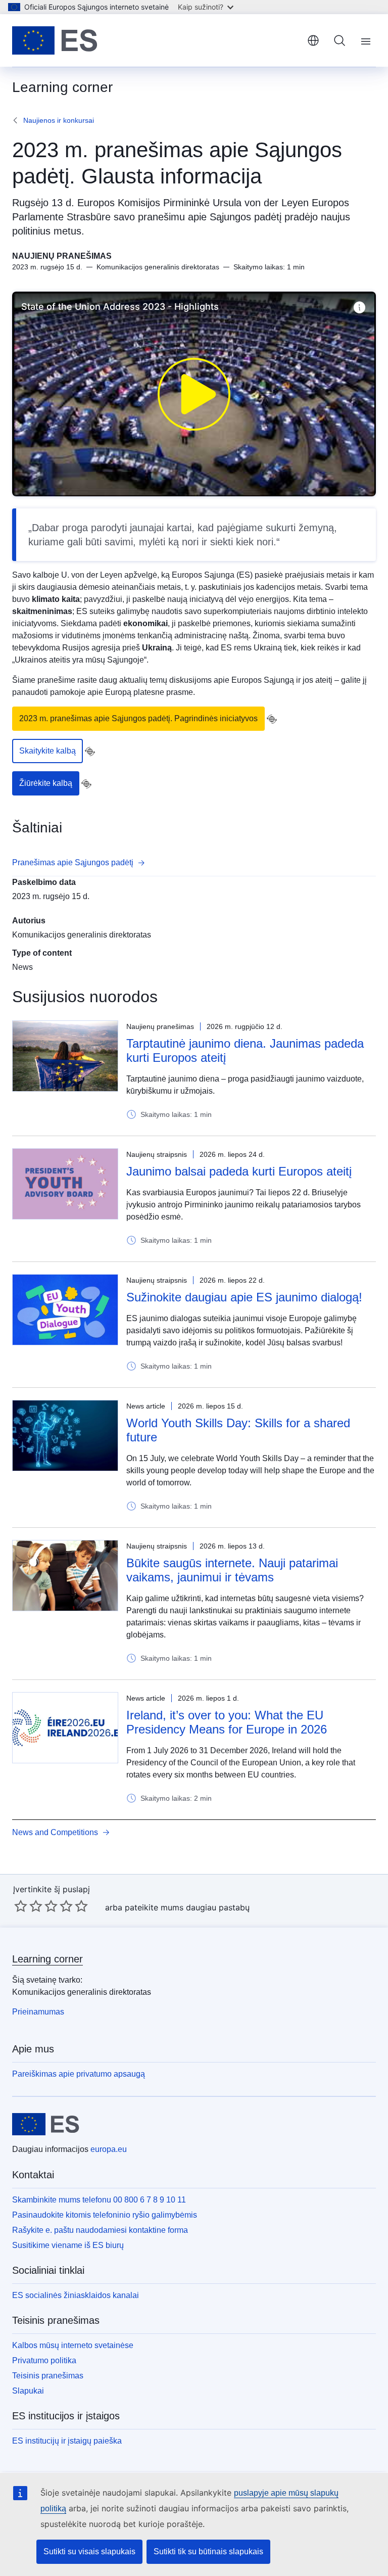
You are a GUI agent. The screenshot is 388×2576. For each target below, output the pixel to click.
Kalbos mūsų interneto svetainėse (73, 2345)
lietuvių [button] (313, 40)
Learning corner (47, 1959)
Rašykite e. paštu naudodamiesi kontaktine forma (100, 2230)
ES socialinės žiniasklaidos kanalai (76, 2295)
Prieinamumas (38, 2012)
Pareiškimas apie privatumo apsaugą (79, 2074)
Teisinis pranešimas (48, 2376)
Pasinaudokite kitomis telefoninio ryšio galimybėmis (105, 2215)
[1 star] (21, 1906)
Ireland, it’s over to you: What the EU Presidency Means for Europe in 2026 (227, 1722)
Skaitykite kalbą (47, 751)
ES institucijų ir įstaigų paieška (67, 2441)
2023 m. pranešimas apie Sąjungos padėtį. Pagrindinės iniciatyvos (138, 718)
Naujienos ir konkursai (59, 120)
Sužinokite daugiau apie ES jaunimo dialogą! (244, 1297)
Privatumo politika (44, 2360)
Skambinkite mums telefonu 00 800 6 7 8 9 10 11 (99, 2200)
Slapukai (28, 2391)
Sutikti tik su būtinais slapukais (208, 2551)
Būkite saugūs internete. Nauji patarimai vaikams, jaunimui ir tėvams (232, 1570)
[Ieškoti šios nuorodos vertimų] (272, 719)
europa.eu (109, 2149)
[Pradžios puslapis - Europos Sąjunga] (55, 40)
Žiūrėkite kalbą (46, 783)
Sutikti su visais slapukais (89, 2551)
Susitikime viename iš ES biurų (68, 2245)
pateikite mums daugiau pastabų (187, 1907)
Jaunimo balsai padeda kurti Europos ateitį (239, 1171)
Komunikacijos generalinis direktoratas (82, 935)
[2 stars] (28, 1906)
